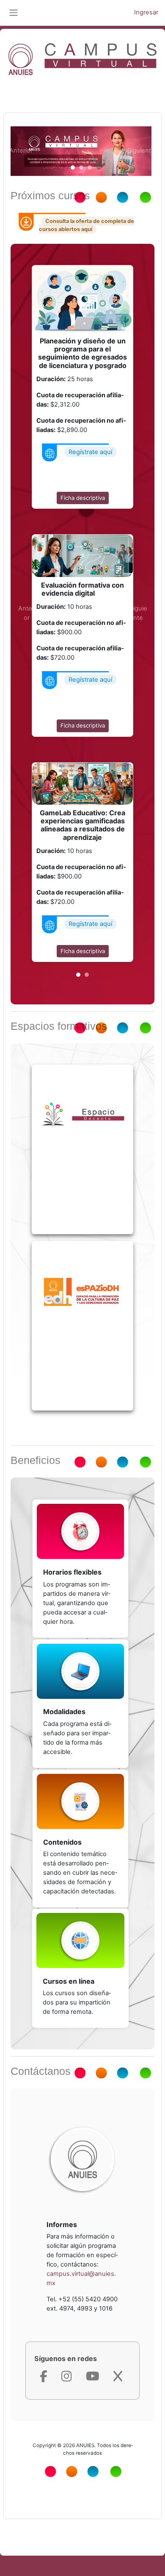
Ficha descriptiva (83, 498)
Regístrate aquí (90, 452)
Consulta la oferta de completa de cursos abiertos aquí (87, 225)
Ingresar (146, 12)
